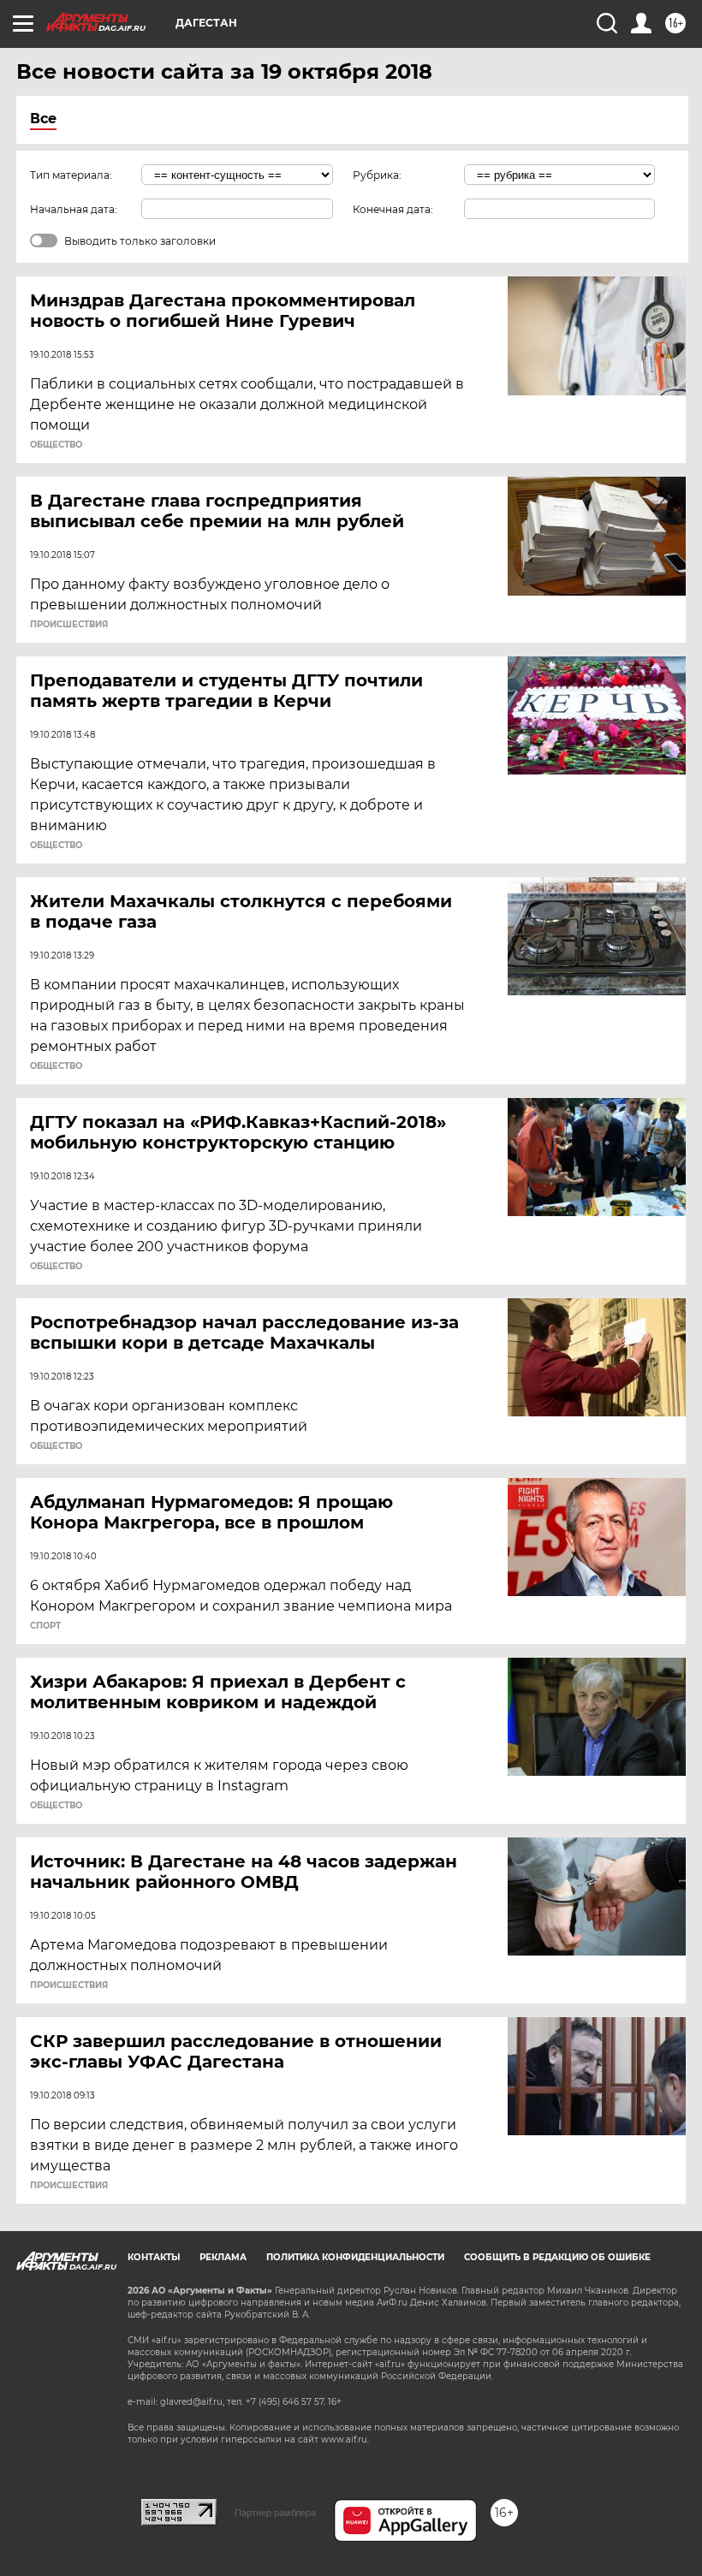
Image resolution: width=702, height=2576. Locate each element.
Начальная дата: (74, 209)
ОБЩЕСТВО (56, 445)
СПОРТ (45, 1626)
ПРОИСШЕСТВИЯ (69, 625)
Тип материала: (71, 175)
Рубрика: (377, 175)
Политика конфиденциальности (355, 2257)
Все (43, 119)
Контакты (154, 2257)
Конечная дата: (393, 209)
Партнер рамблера (275, 2513)
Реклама (223, 2257)
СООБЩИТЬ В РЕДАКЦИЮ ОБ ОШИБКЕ (557, 2257)
